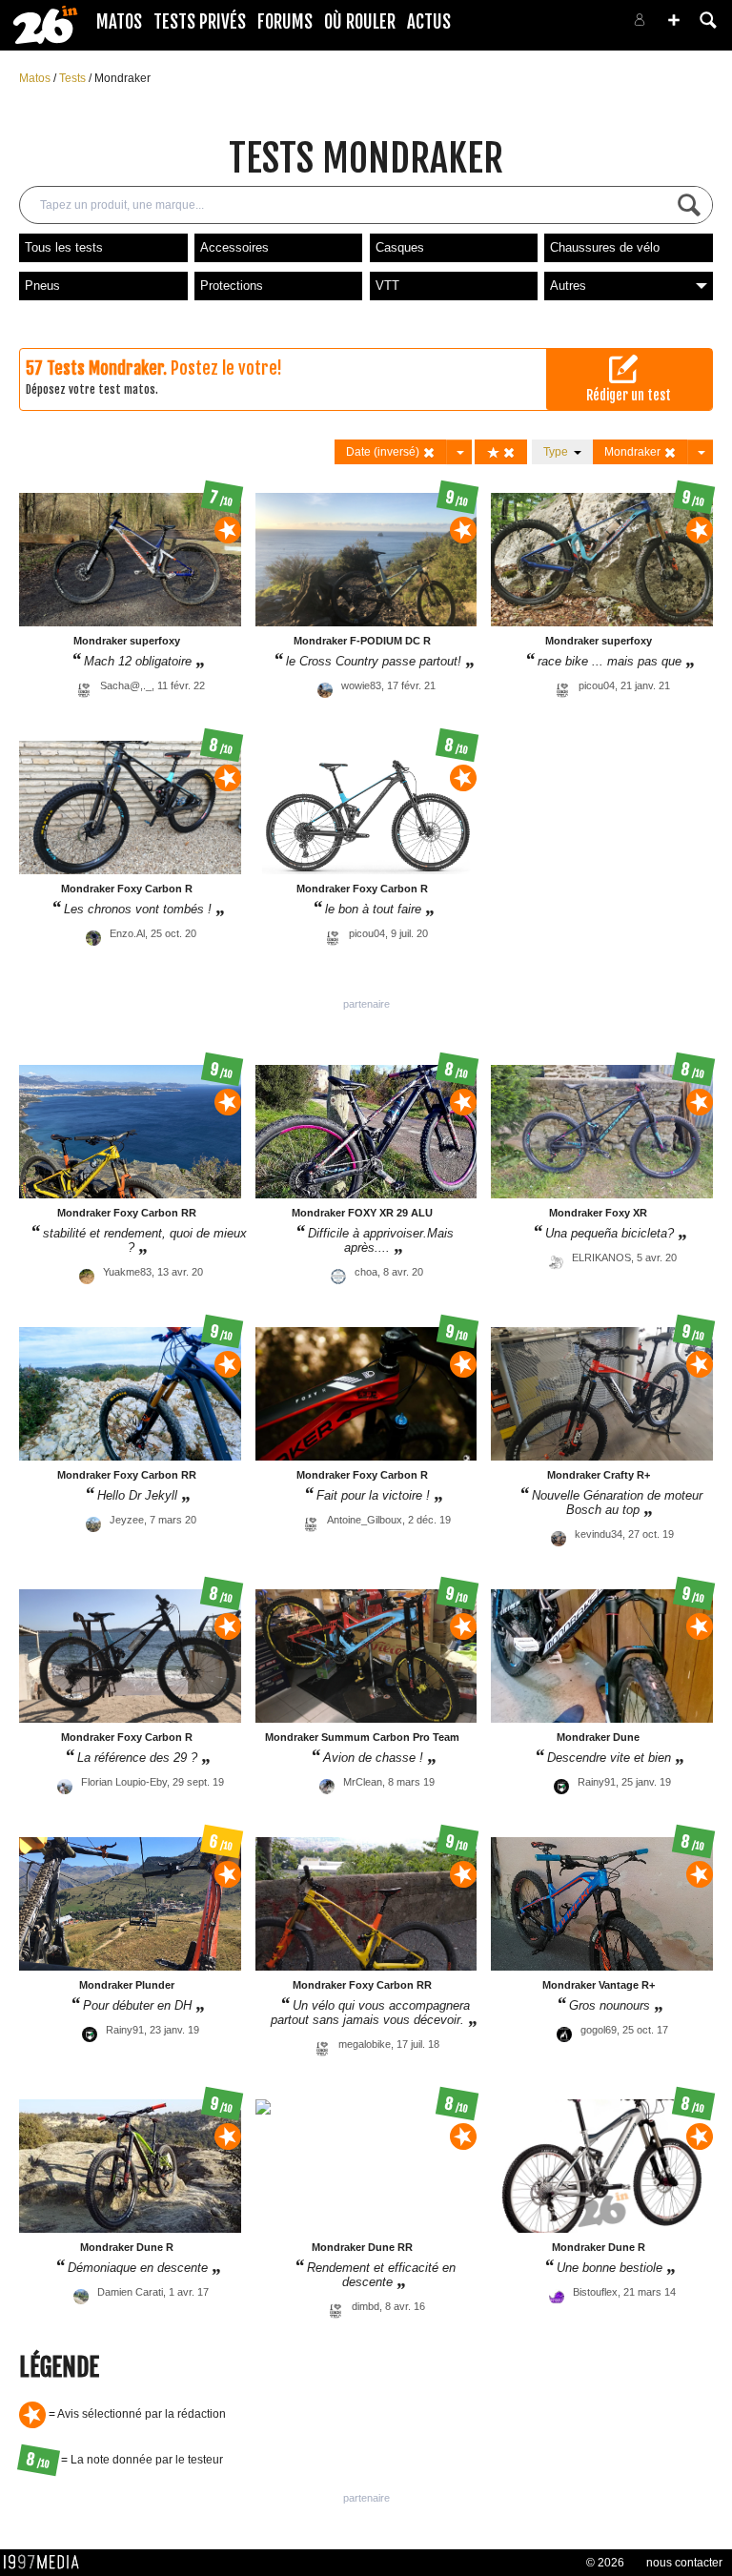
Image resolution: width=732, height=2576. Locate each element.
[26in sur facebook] (539, 25)
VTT (387, 286)
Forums (285, 22)
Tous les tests (64, 247)
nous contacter (684, 2563)
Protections (232, 286)
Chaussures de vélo (605, 247)
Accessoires (234, 247)
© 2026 (605, 2563)
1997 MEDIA (47, 2563)
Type (559, 452)
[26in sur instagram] (562, 25)
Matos (119, 22)
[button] (674, 20)
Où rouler (360, 22)
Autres (568, 286)
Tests (74, 78)
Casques (400, 247)
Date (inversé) (384, 452)
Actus (429, 22)
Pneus (42, 286)
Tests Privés (200, 22)
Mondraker (122, 78)
